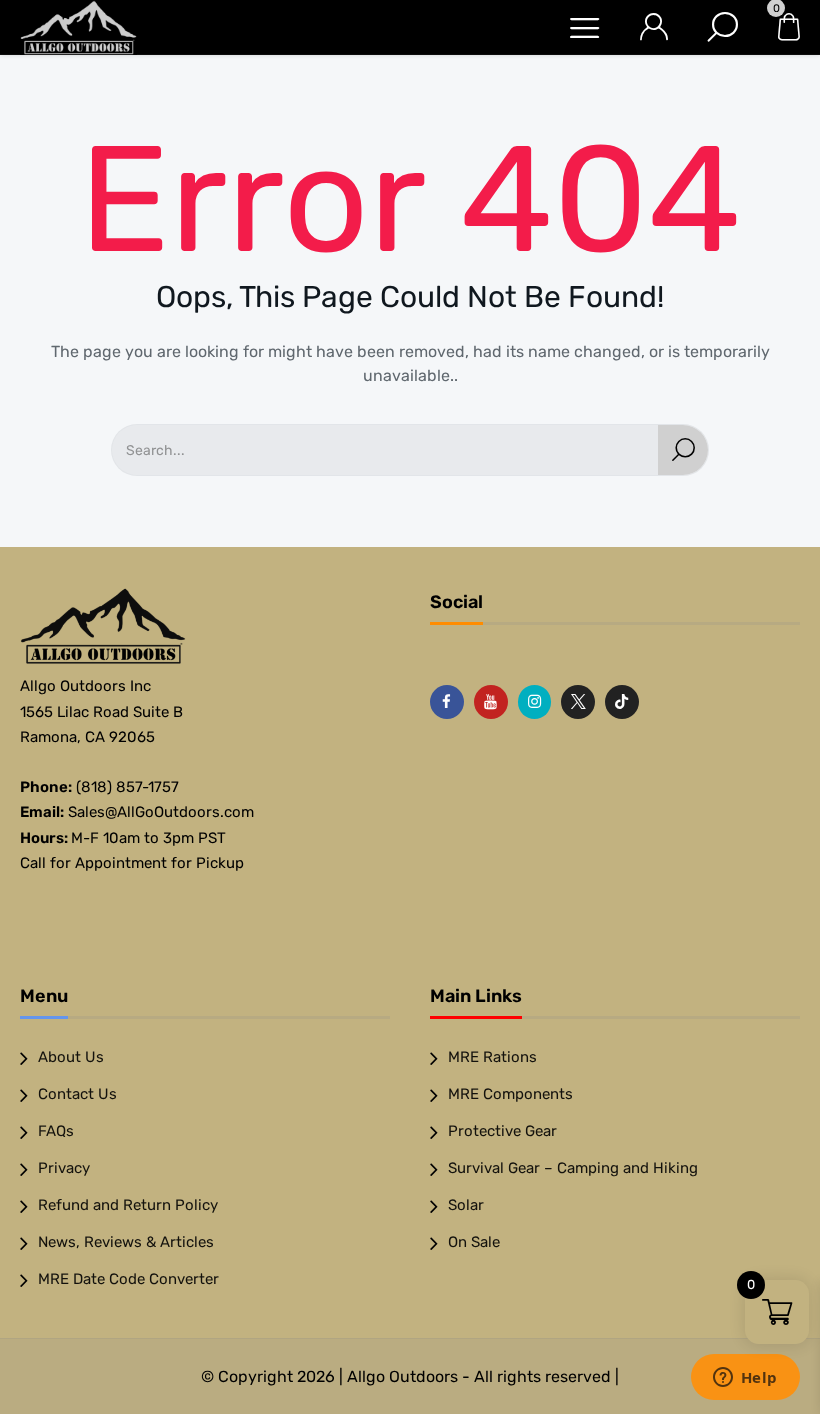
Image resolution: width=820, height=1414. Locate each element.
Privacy (64, 1168)
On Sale (474, 1242)
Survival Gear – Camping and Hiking (573, 1168)
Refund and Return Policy (128, 1205)
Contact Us (77, 1094)
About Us (71, 1057)
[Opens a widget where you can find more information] (745, 1379)
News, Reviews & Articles (126, 1242)
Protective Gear (502, 1131)
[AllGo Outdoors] (78, 27)
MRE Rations (492, 1057)
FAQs (56, 1131)
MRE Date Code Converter (128, 1279)
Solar (466, 1205)
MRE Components (510, 1094)
